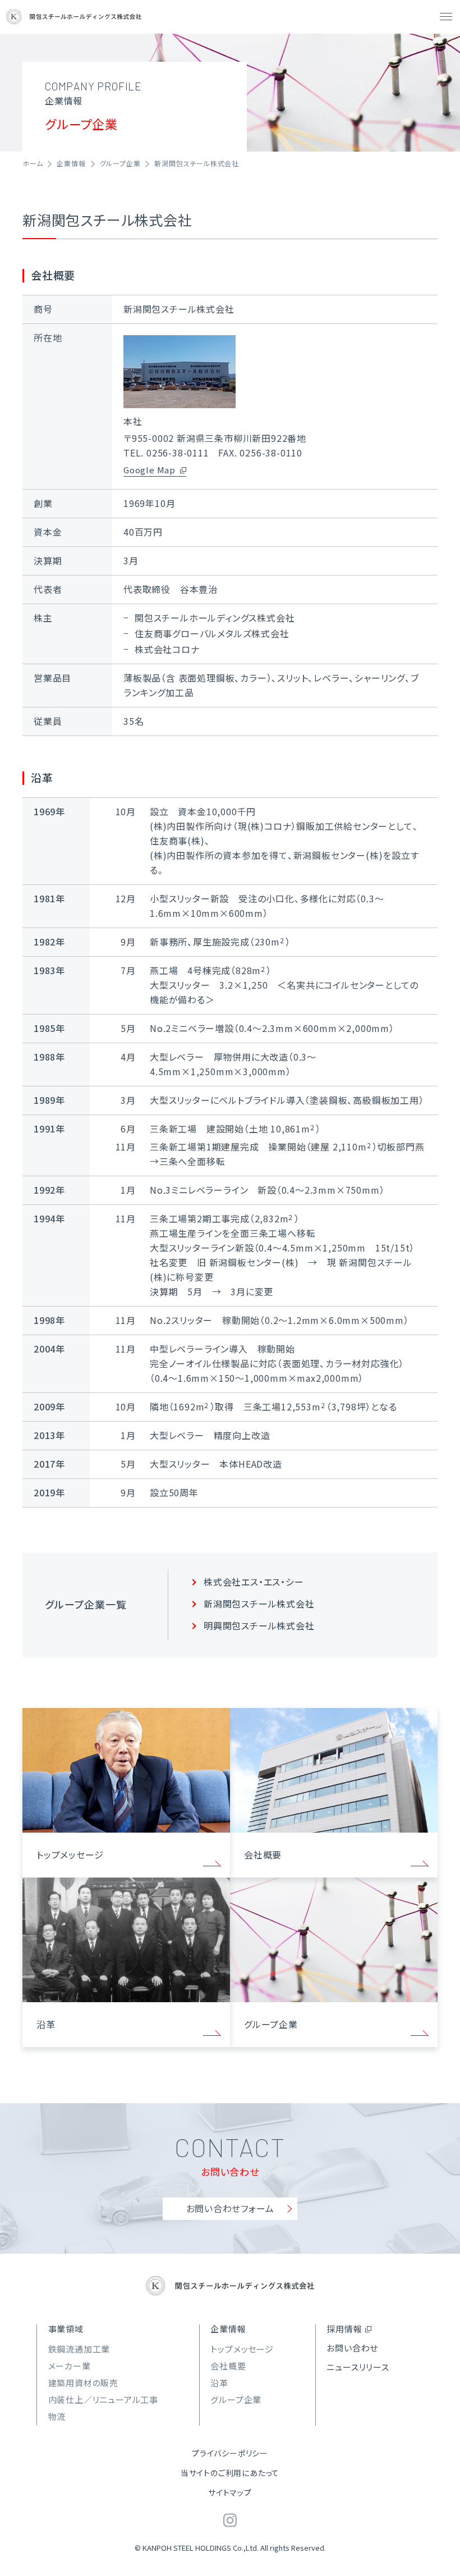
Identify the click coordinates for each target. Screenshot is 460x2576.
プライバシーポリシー (230, 2453)
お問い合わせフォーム (230, 2208)
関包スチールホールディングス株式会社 (74, 17)
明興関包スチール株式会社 (259, 1625)
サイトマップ (230, 2492)
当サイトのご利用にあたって (230, 2473)
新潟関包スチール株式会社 (259, 1604)
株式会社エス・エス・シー (254, 1582)
